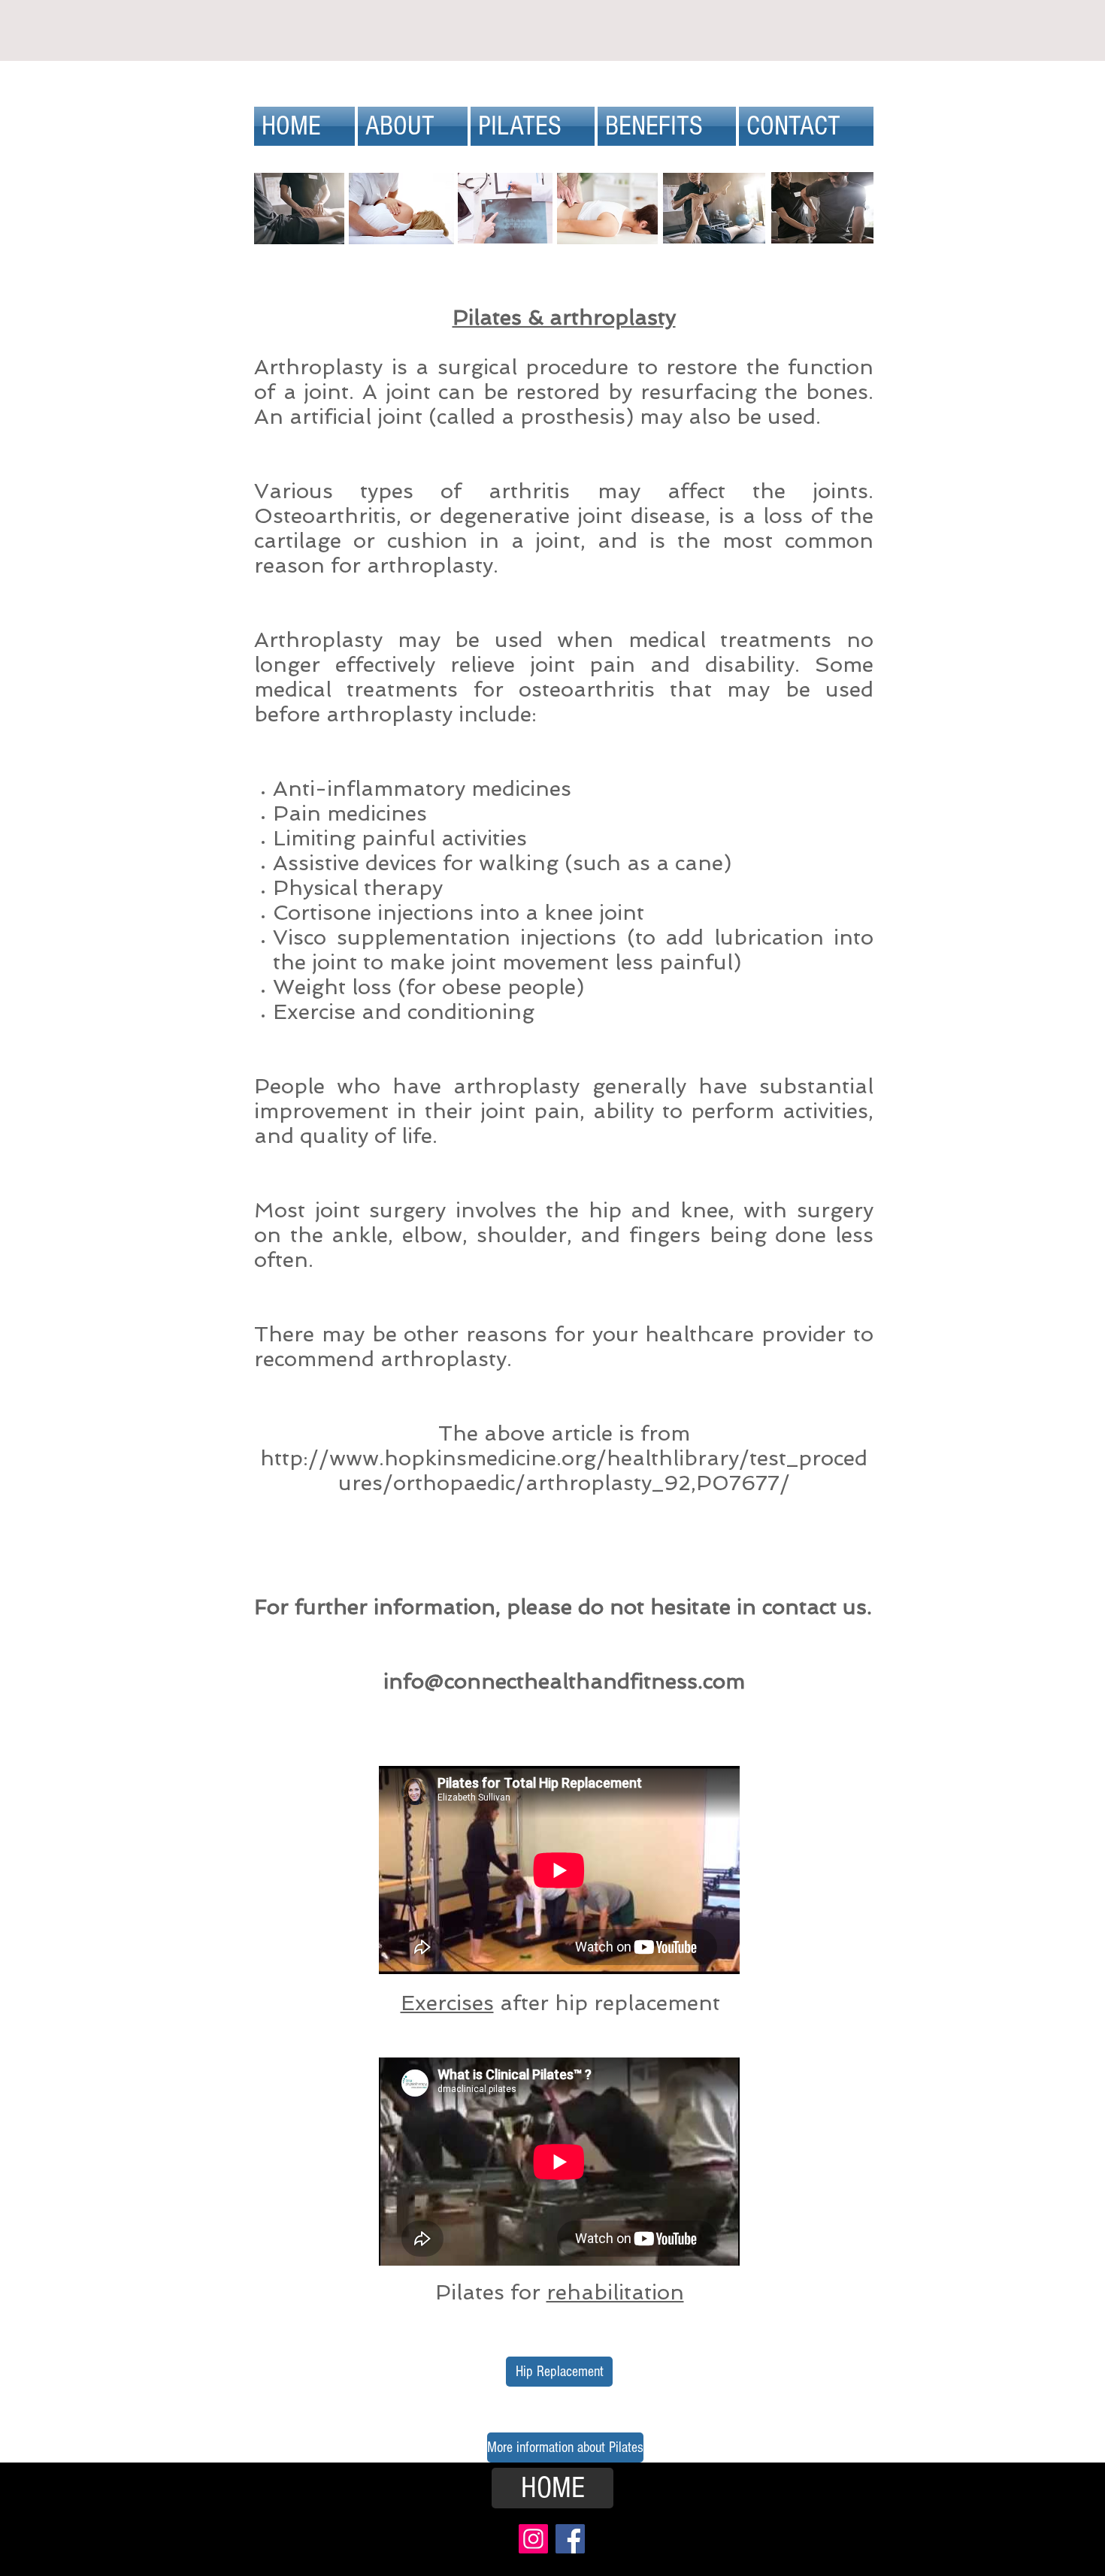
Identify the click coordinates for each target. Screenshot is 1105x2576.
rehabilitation (615, 2292)
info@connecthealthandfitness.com (564, 1681)
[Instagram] (533, 2539)
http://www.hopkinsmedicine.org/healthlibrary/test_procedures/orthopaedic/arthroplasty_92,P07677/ (564, 1471)
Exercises (447, 2003)
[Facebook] (570, 2539)
